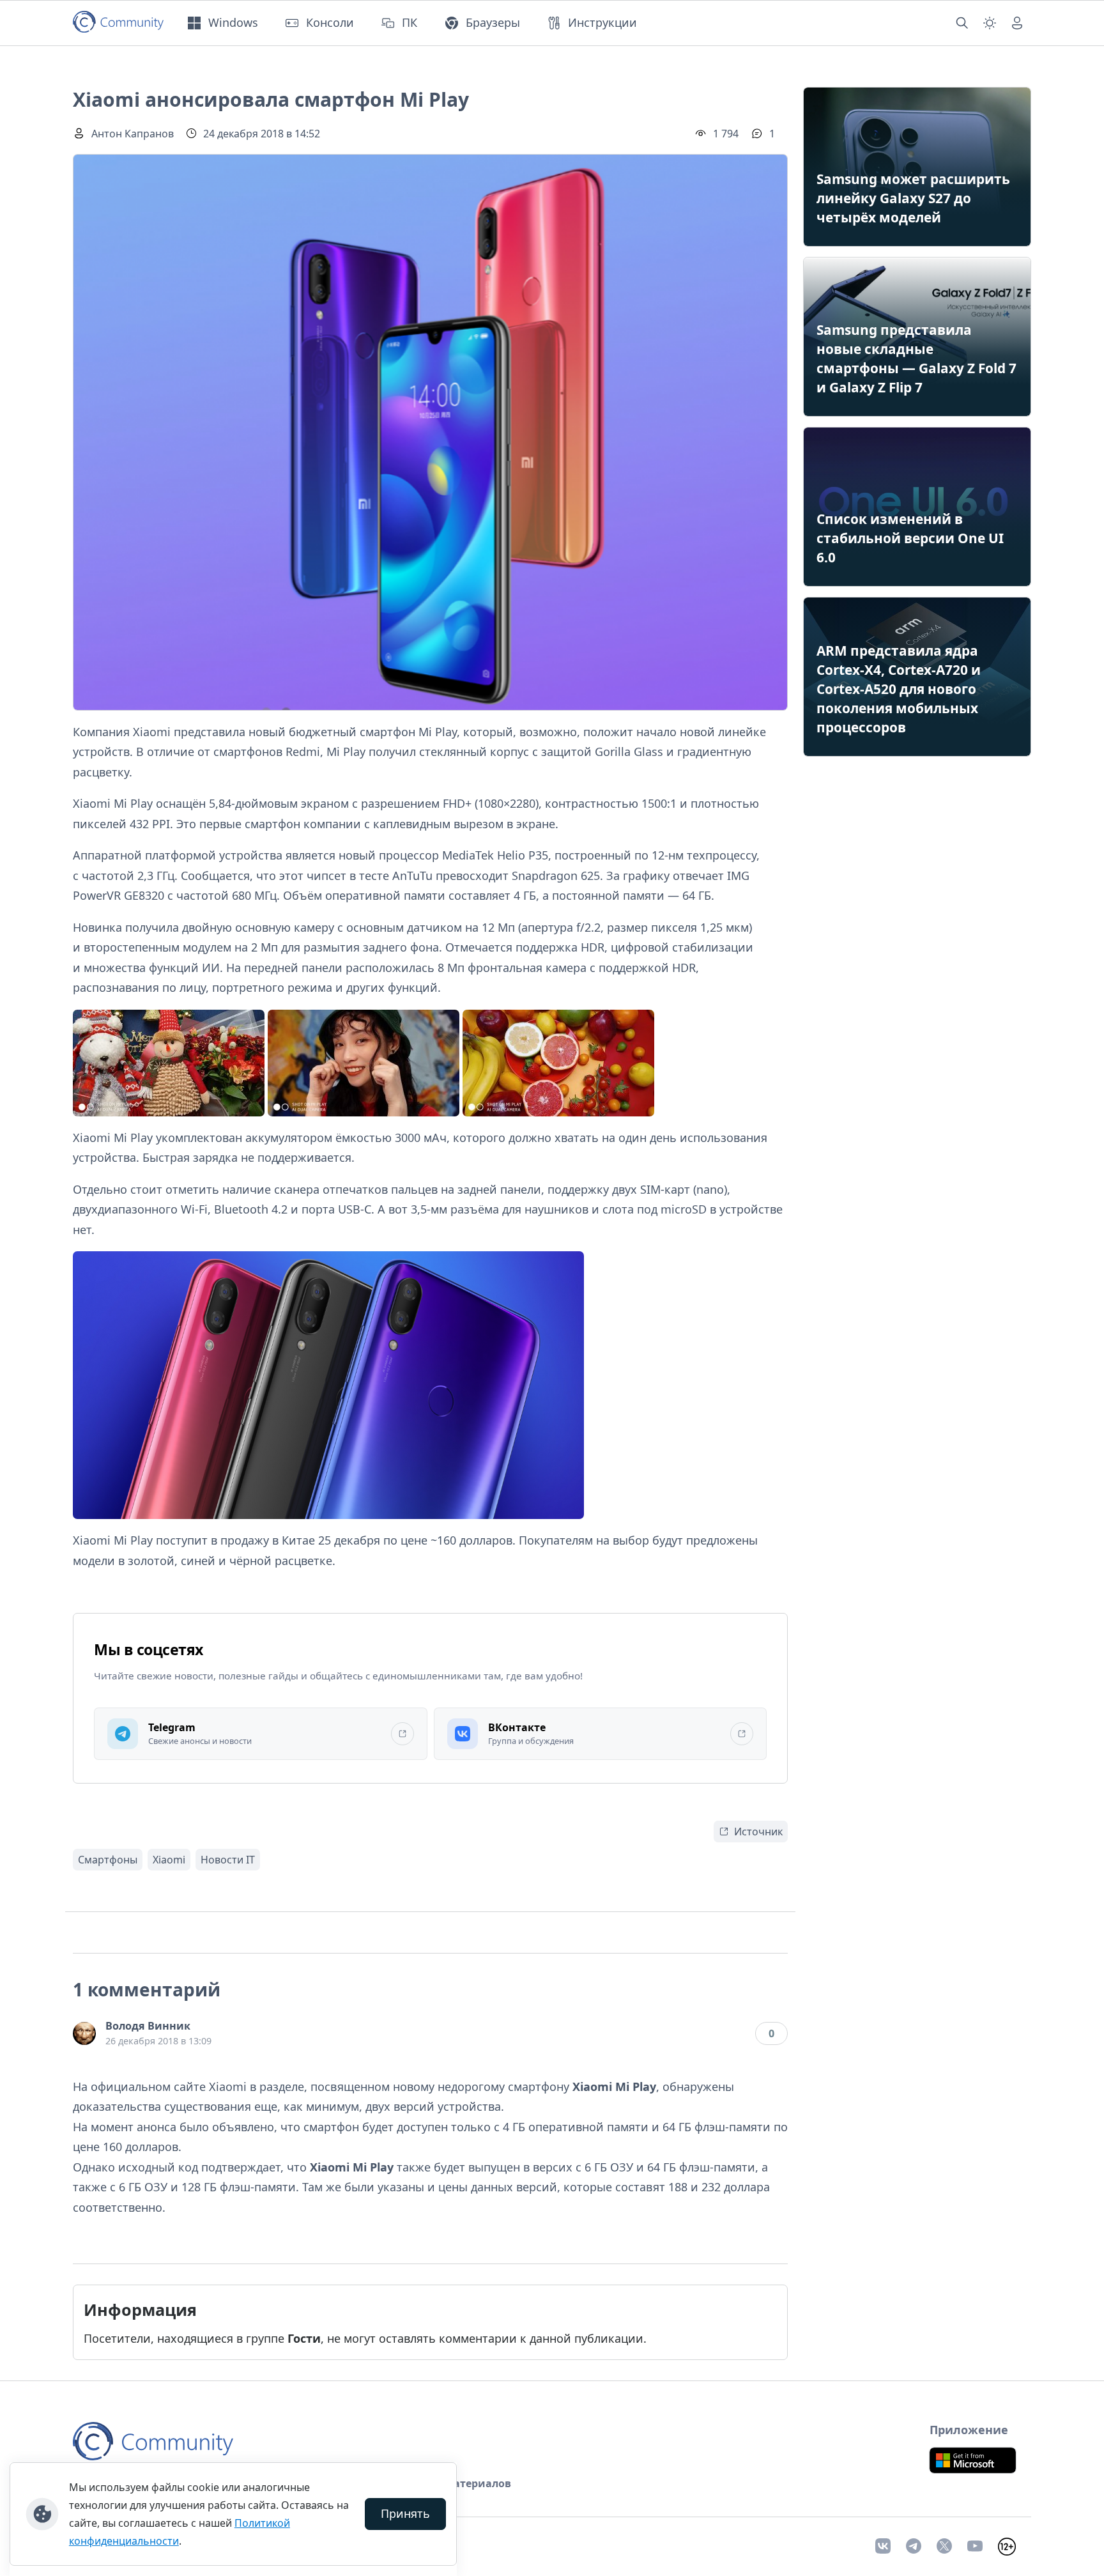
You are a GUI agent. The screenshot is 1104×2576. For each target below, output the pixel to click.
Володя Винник (148, 2026)
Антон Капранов (133, 134)
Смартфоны (108, 1860)
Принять (405, 2513)
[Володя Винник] (84, 2033)
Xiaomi (169, 1860)
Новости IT (228, 1860)
